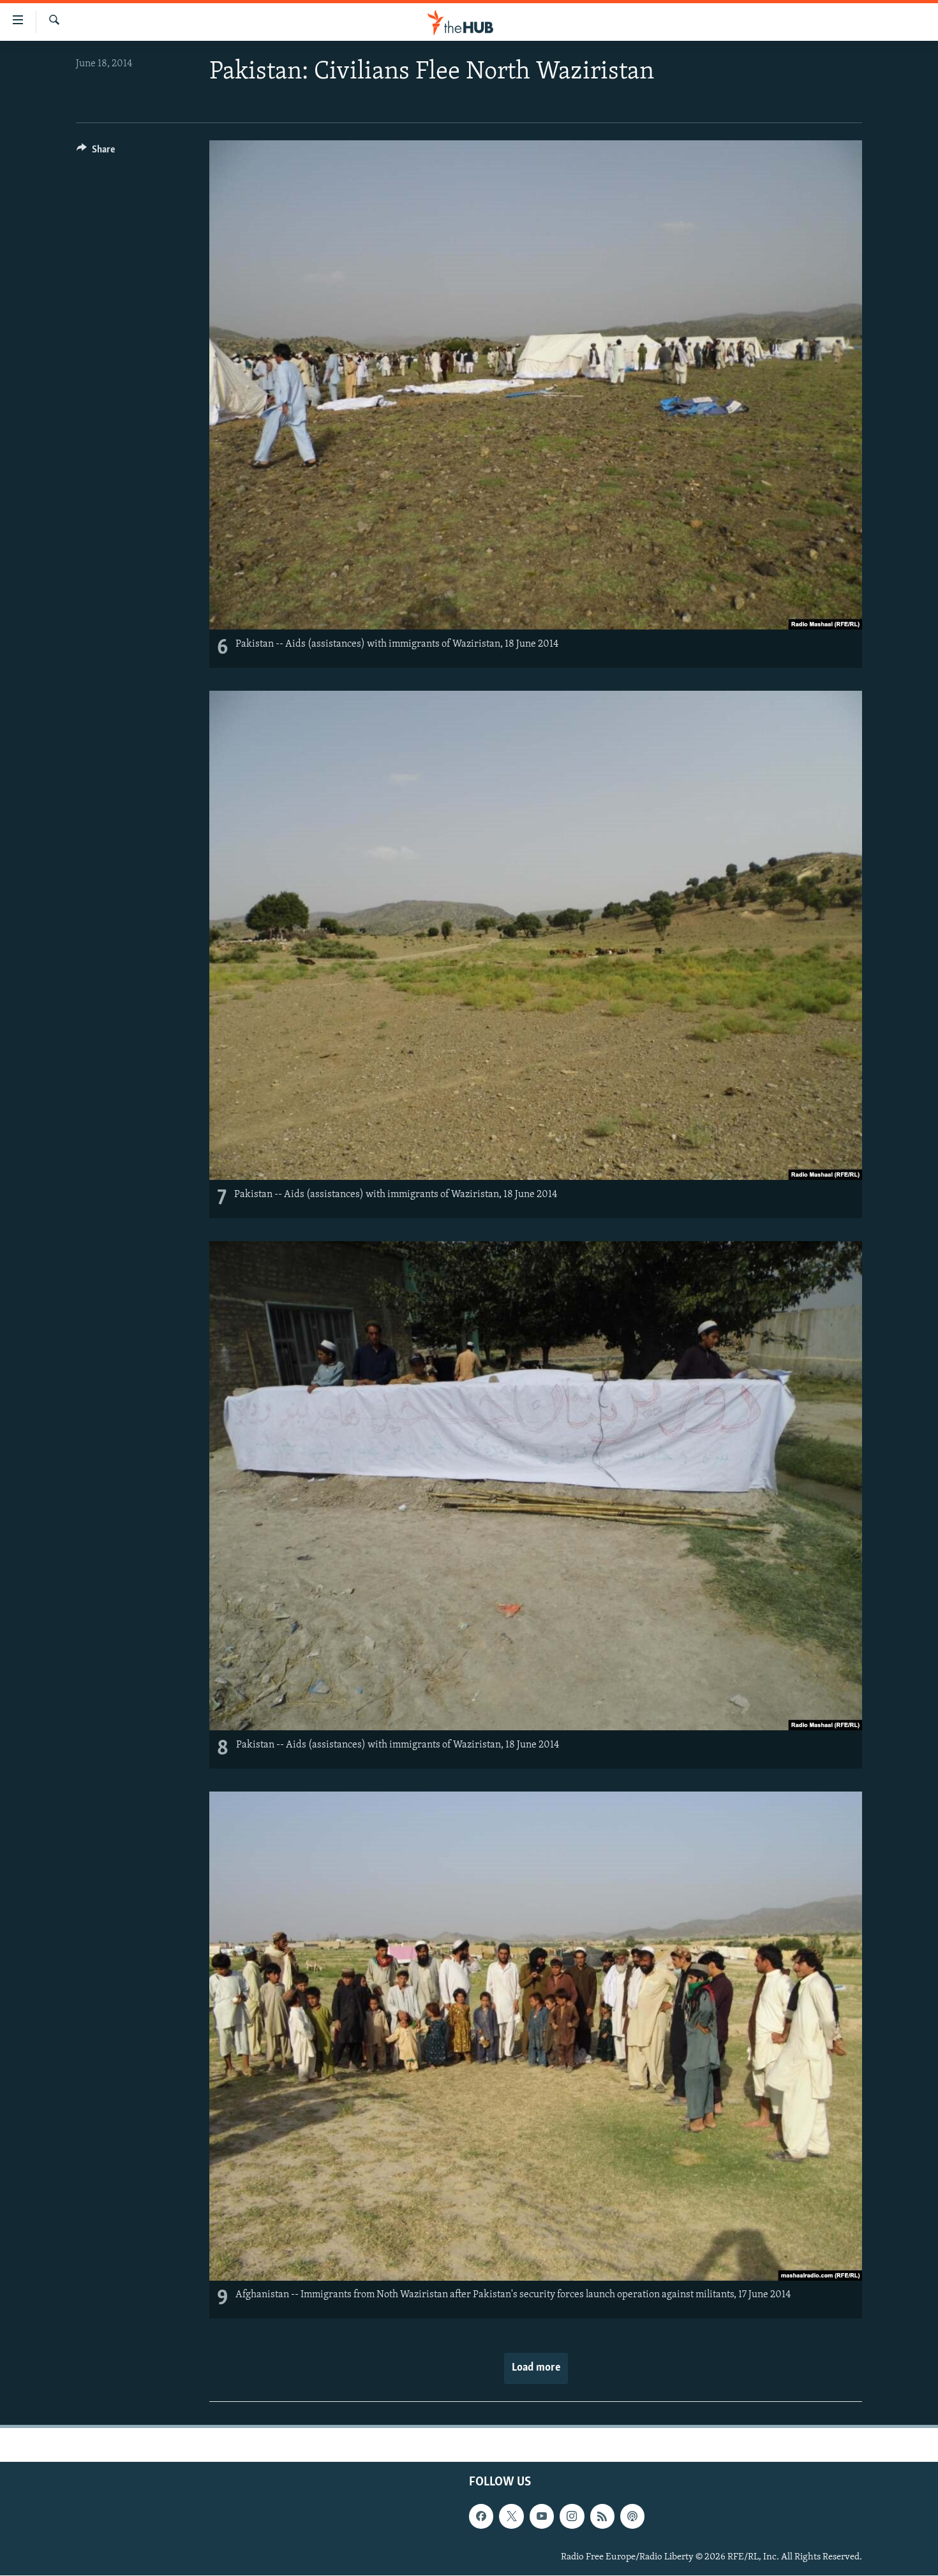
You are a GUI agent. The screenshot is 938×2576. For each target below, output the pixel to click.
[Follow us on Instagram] (572, 2517)
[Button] (96, 152)
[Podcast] (632, 2517)
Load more (536, 2368)
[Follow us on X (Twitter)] (511, 2517)
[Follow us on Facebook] (481, 2517)
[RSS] (602, 2517)
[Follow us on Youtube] (542, 2517)
